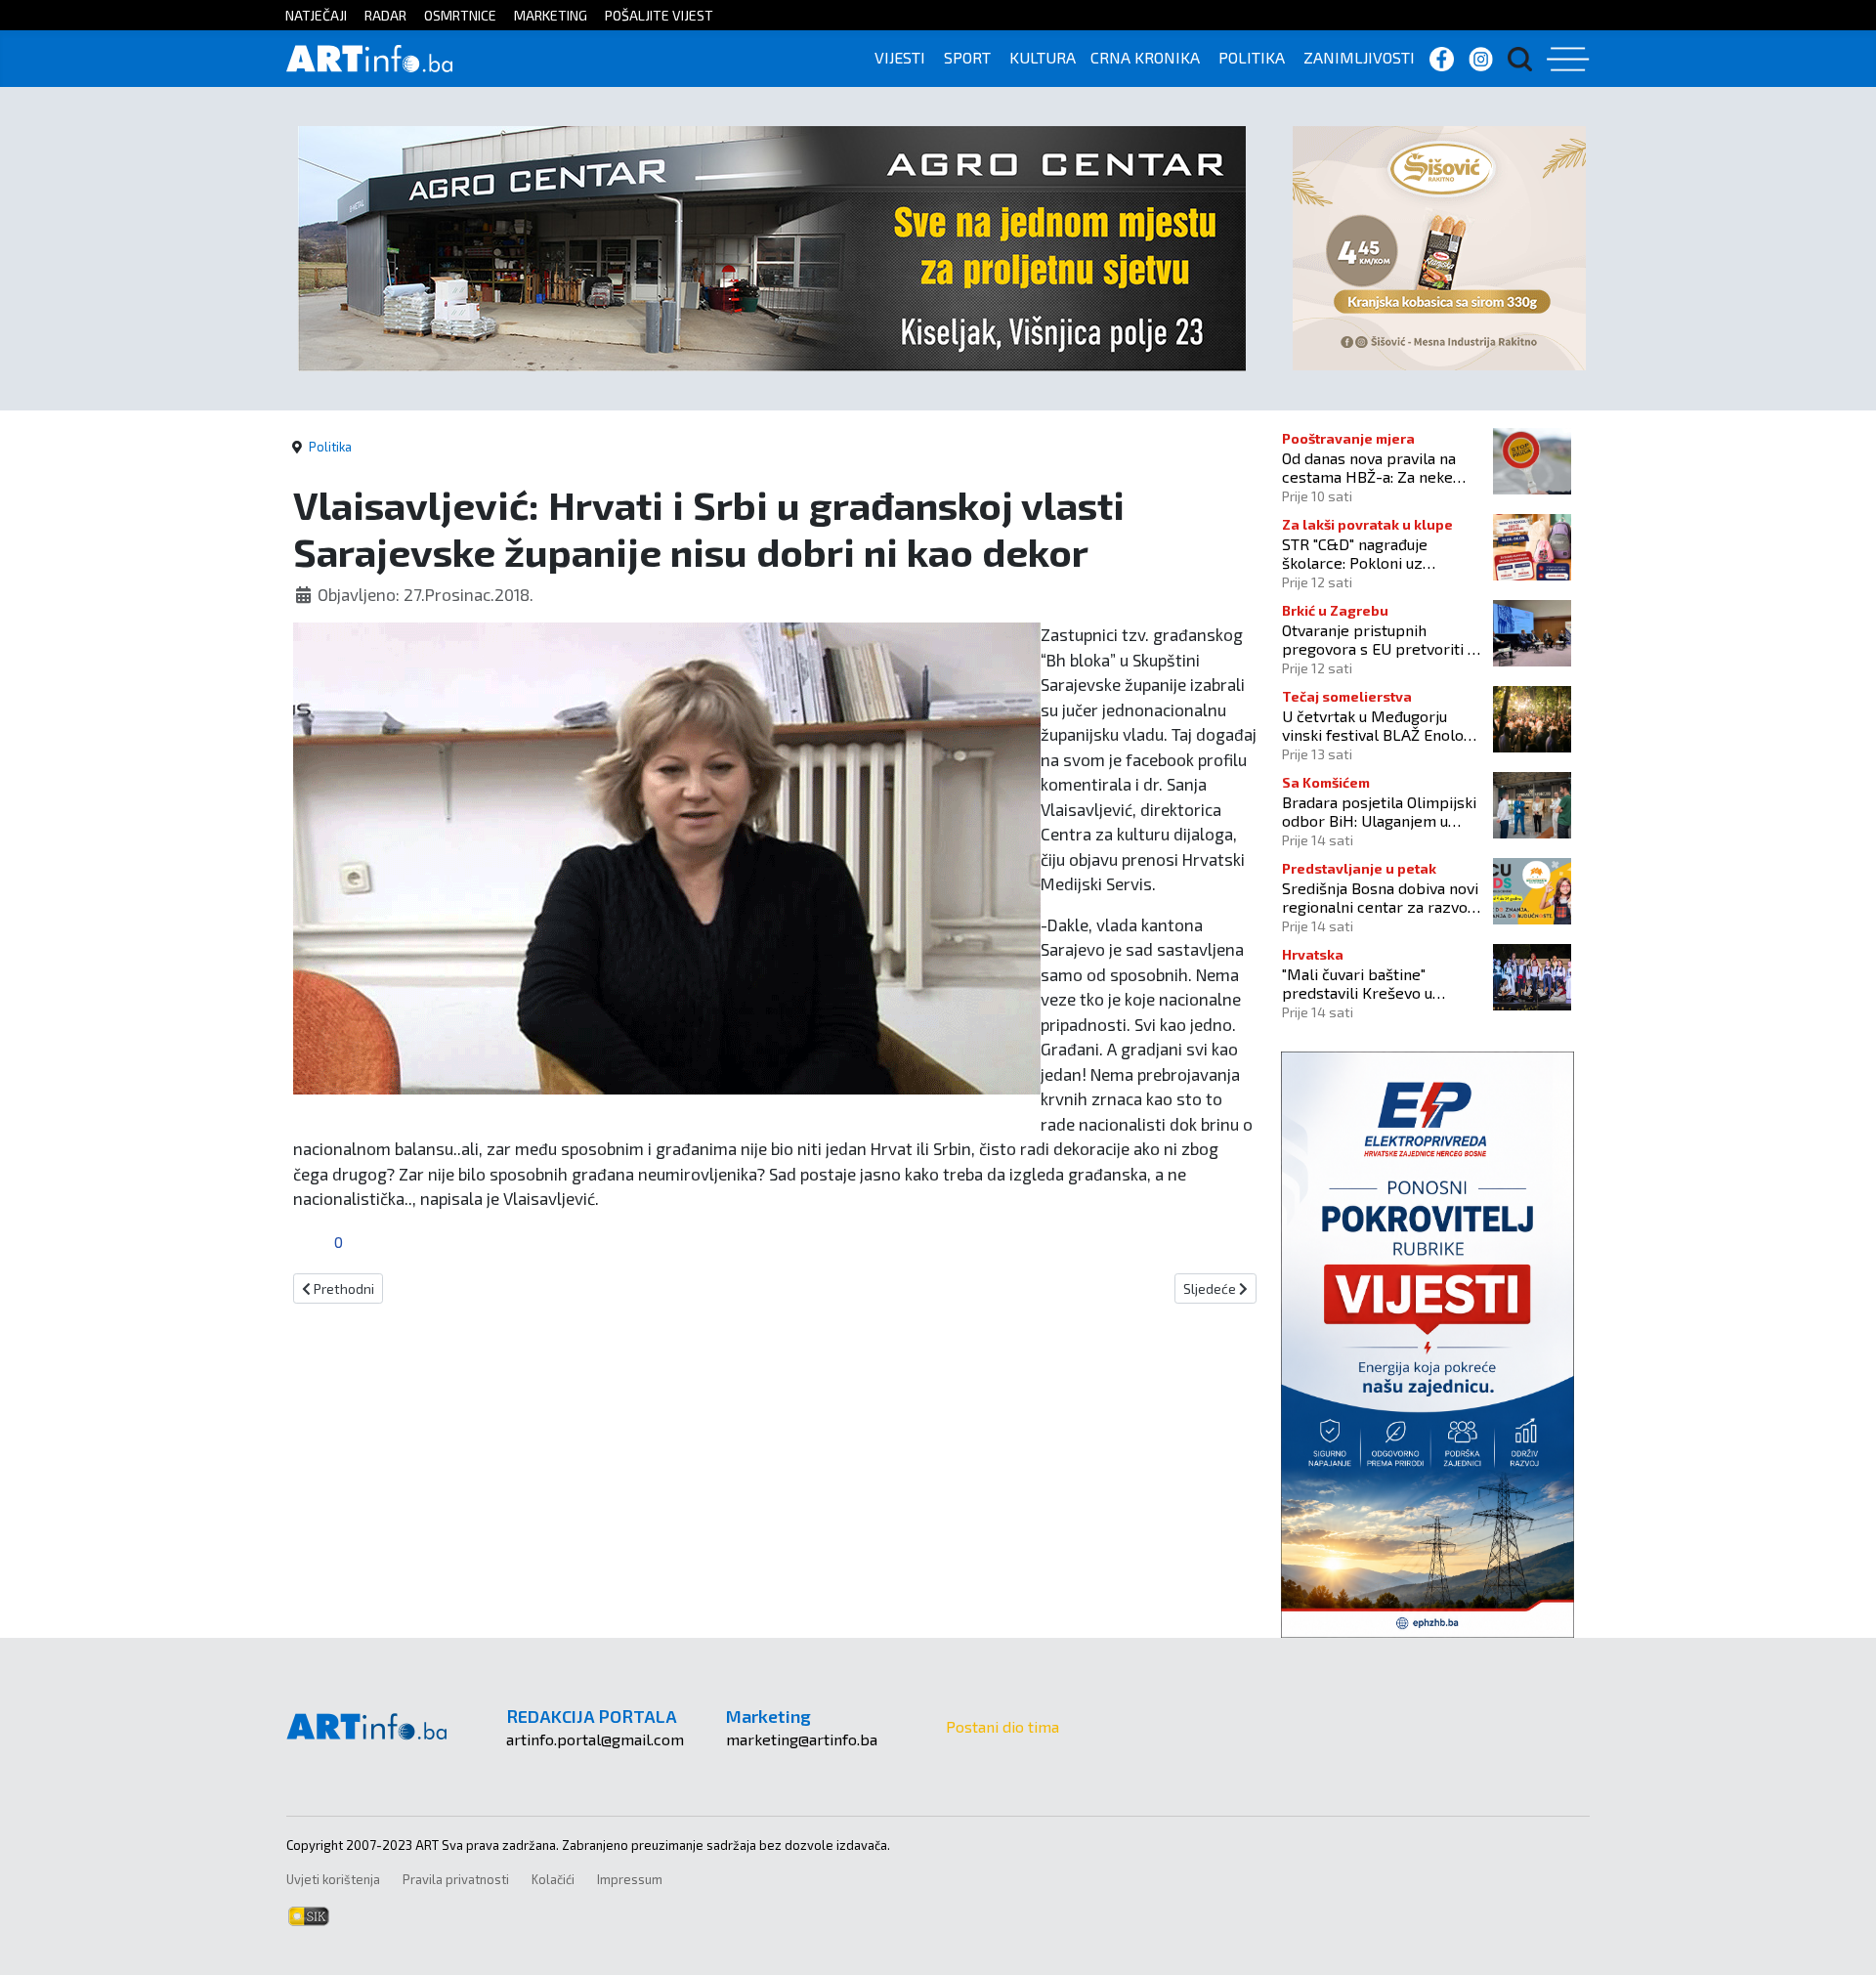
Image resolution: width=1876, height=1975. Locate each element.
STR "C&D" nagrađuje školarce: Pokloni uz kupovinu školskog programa (1355, 553)
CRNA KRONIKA (1145, 57)
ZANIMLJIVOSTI (1359, 57)
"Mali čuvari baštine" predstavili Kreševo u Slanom (1357, 983)
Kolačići (553, 1879)
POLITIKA (1252, 57)
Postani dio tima (1002, 1726)
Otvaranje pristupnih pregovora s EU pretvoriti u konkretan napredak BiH (1379, 639)
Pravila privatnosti (456, 1879)
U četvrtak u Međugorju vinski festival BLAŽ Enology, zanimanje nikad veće (1382, 725)
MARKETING (551, 15)
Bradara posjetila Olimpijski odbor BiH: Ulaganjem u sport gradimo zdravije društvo (1379, 811)
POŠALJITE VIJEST (659, 15)
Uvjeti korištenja (333, 1879)
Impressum (630, 1879)
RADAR (385, 15)
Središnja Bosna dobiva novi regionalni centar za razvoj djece (1380, 897)
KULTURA (1043, 57)
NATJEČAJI (316, 15)
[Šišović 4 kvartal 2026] (1439, 246)
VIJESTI (900, 57)
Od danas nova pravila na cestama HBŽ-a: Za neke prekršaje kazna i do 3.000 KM (1374, 467)
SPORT (967, 57)
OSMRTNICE (460, 15)
